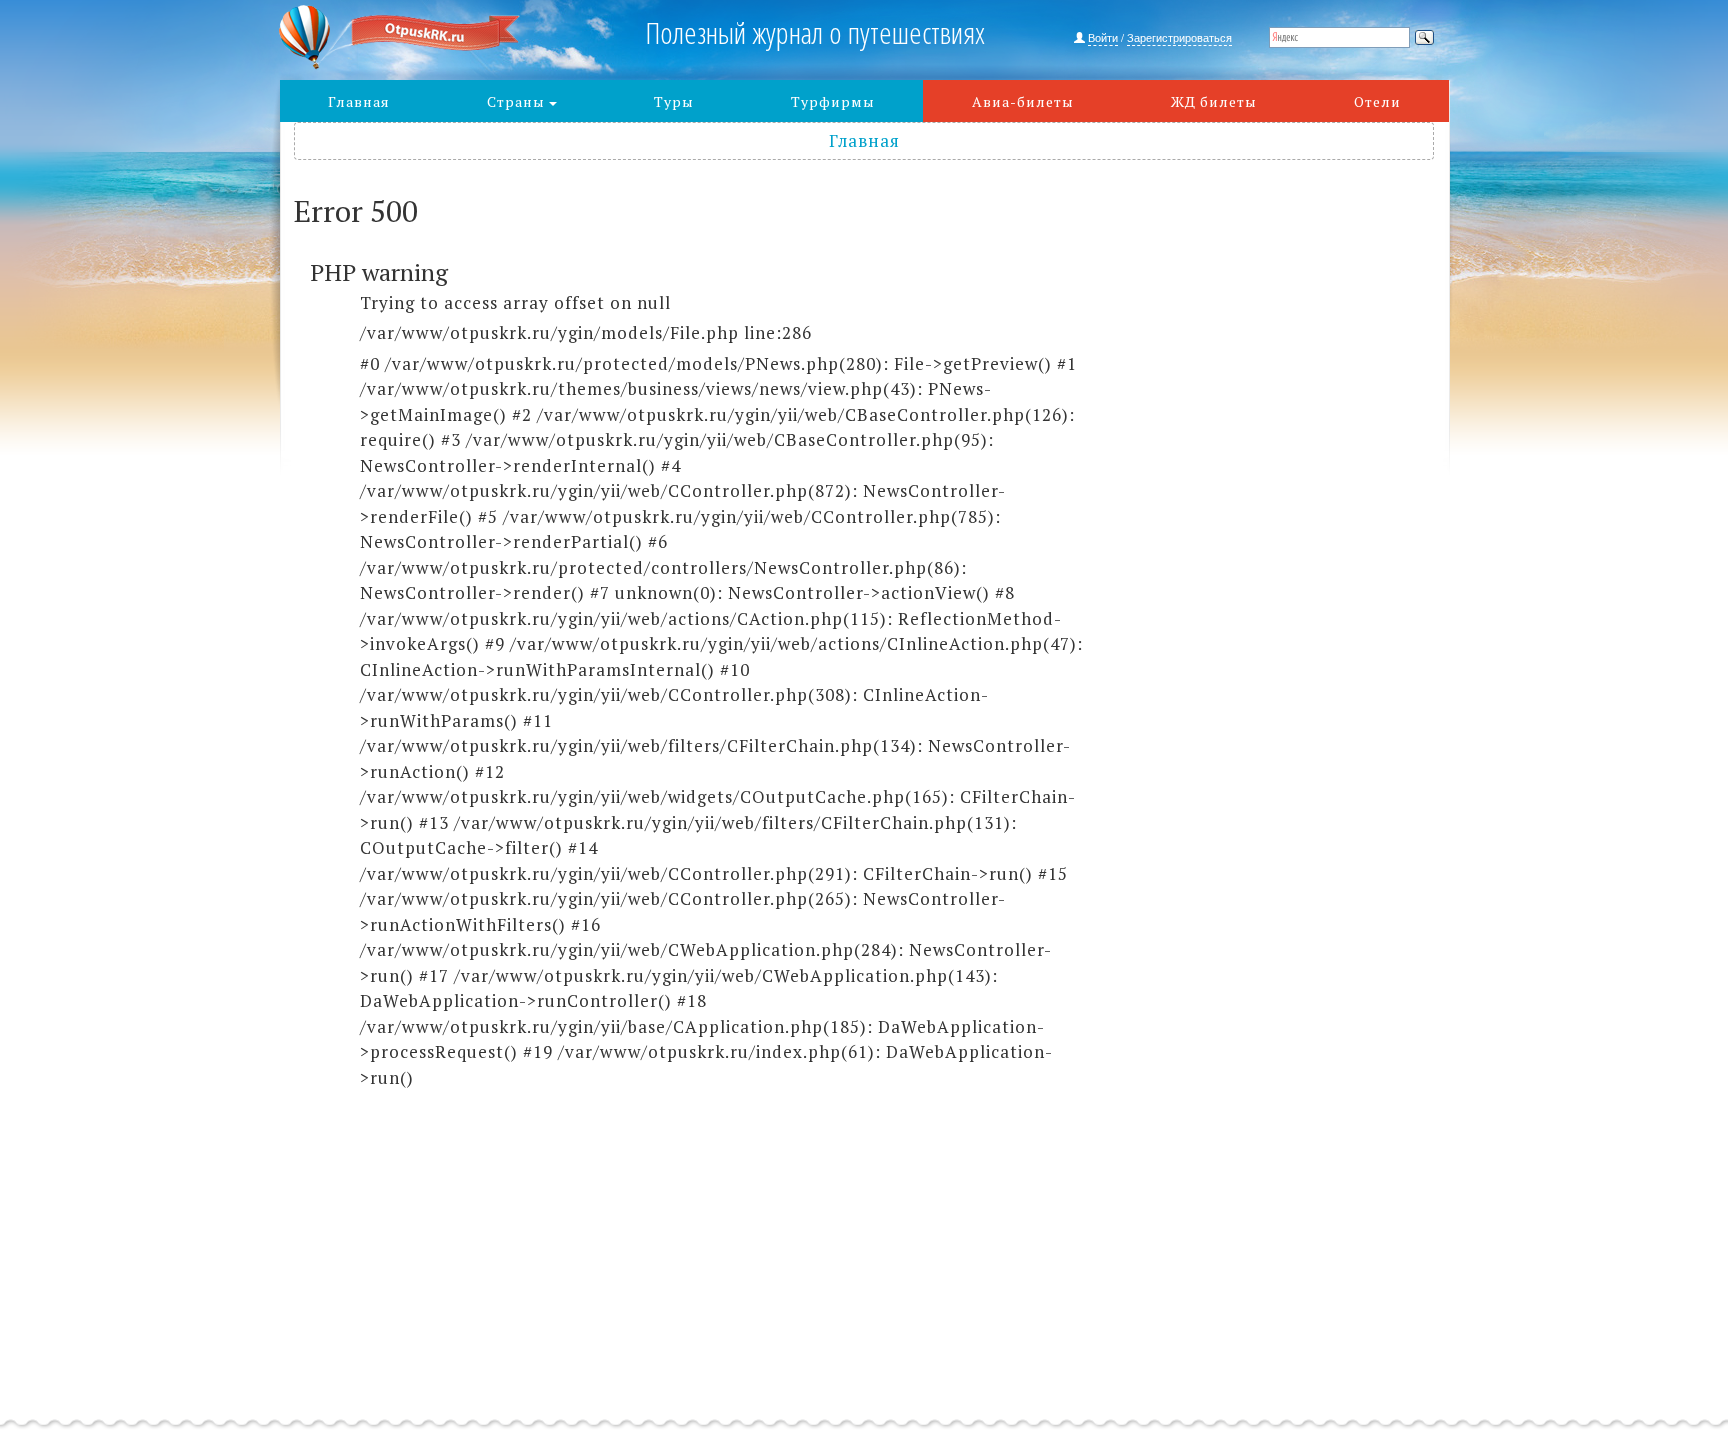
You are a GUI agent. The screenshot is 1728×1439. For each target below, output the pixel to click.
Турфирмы (833, 101)
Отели (1377, 101)
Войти (1103, 37)
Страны (518, 101)
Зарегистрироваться (1179, 37)
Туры (674, 101)
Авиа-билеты (1023, 101)
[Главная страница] (425, 37)
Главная (359, 101)
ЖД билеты (1214, 101)
